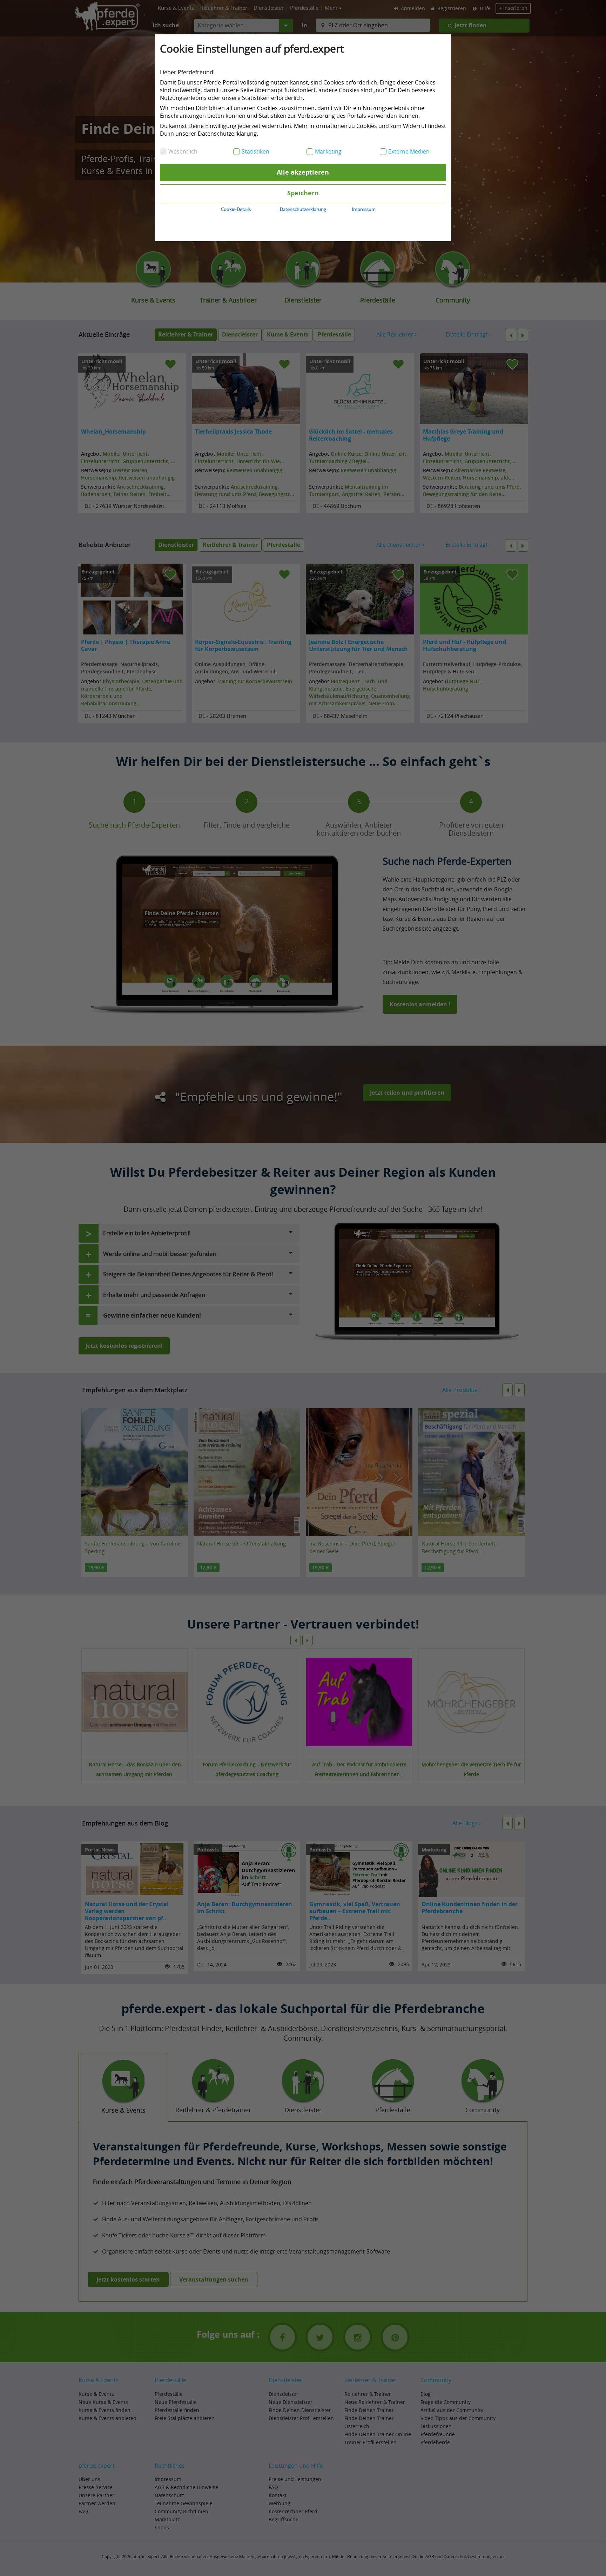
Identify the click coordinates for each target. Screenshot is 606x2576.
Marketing (328, 151)
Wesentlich (183, 151)
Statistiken (255, 151)
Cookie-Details (236, 209)
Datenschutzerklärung (303, 209)
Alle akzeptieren (303, 172)
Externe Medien (409, 151)
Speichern (303, 193)
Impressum (364, 209)
